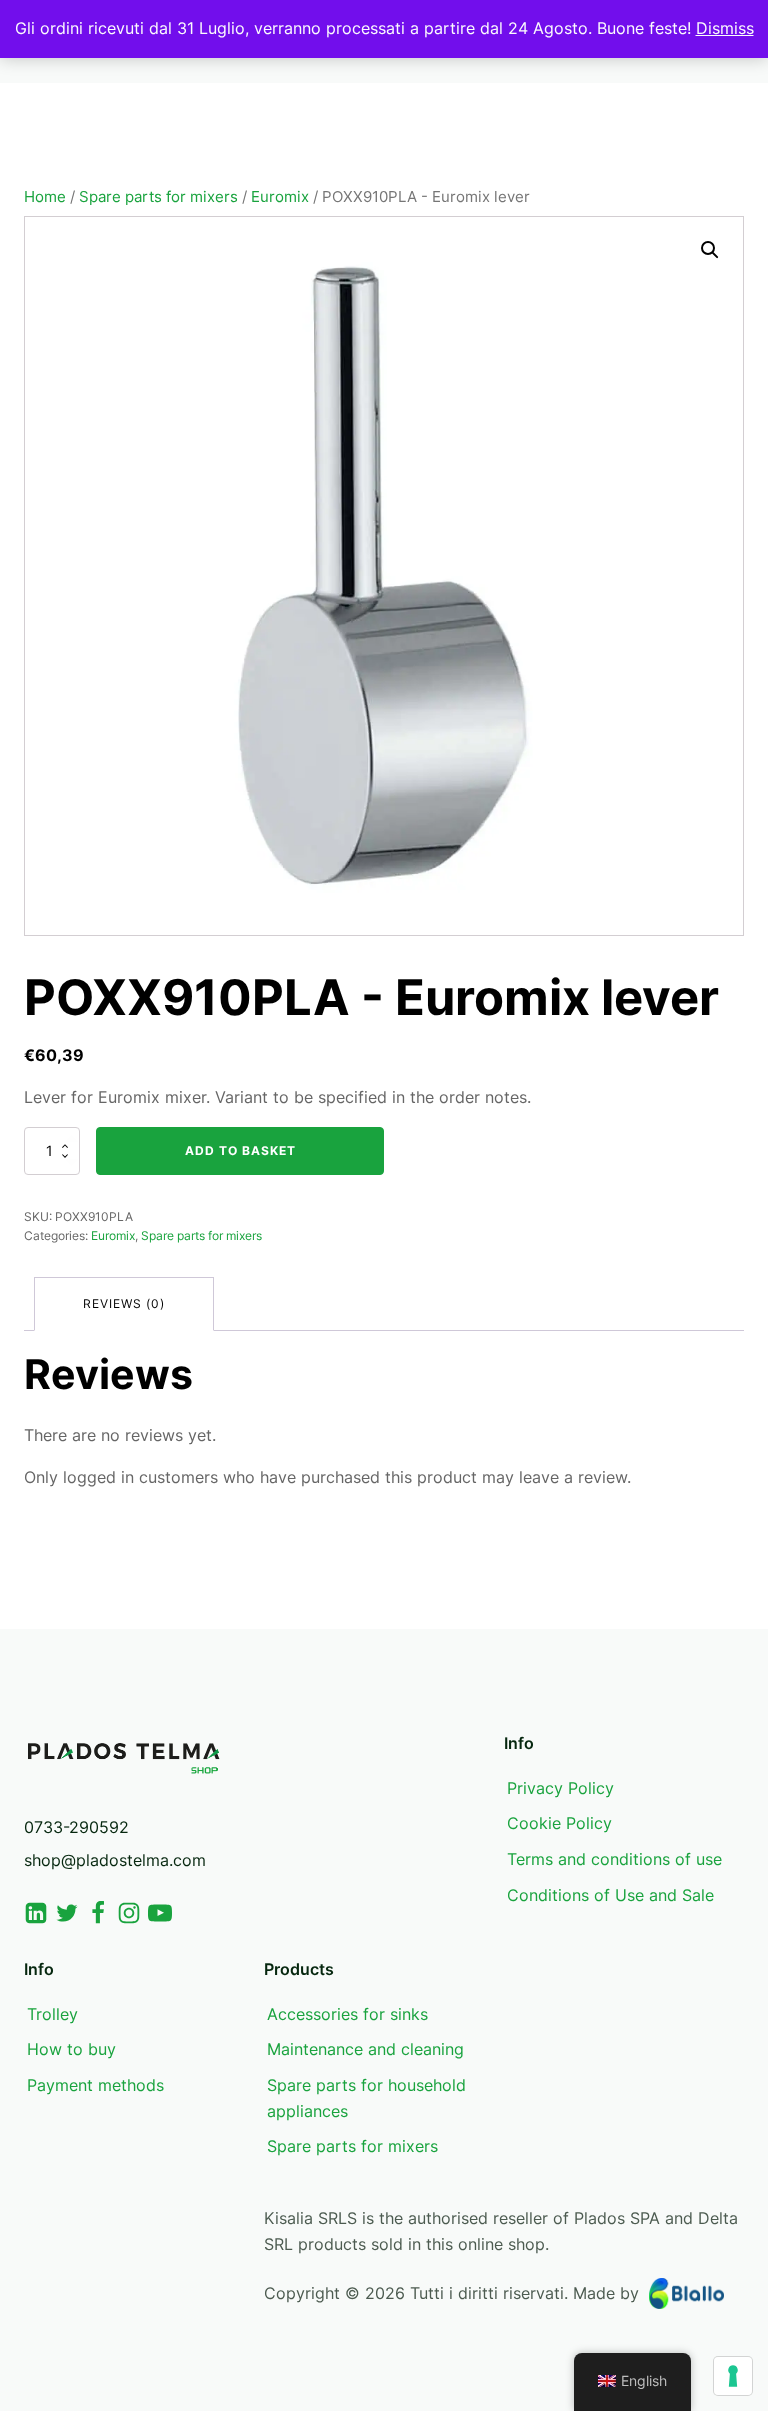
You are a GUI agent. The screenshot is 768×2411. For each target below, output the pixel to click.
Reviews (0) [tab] (124, 1303)
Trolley (52, 2014)
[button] (710, 250)
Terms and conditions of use (614, 1859)
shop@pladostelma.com (115, 1860)
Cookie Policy (559, 1823)
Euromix (280, 197)
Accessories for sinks (347, 2014)
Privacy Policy (560, 1788)
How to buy (71, 2049)
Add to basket (240, 1150)
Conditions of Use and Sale (610, 1895)
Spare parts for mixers (158, 197)
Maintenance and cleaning (365, 2049)
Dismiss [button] (725, 28)
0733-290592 (76, 1827)
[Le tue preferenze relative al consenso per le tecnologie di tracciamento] (733, 2376)
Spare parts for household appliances (366, 2098)
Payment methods (95, 2085)
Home (45, 197)
